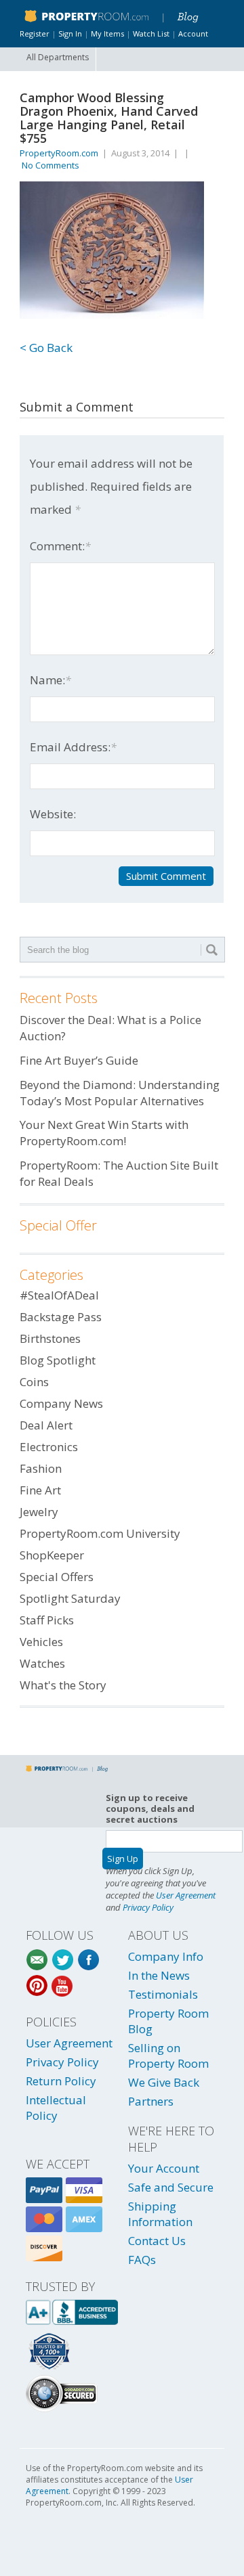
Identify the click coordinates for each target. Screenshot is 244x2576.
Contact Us (157, 2241)
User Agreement (186, 1895)
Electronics (49, 1447)
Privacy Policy (148, 1907)
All (58, 57)
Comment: (60, 546)
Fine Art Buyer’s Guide (79, 1060)
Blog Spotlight (58, 1360)
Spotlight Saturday (70, 1598)
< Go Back (46, 348)
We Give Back (164, 2082)
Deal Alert (46, 1425)
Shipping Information (160, 2214)
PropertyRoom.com (59, 153)
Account (193, 34)
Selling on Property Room (168, 2056)
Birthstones (50, 1338)
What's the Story (63, 1685)
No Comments (50, 165)
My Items (107, 34)
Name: (50, 680)
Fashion (41, 1468)
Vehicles (41, 1642)
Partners (151, 2101)
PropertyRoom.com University (100, 1533)
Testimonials (163, 1994)
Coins (34, 1382)
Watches (42, 1663)
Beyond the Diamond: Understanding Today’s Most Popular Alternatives (120, 1093)
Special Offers (57, 1577)
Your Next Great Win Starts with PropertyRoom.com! (104, 1133)
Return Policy (61, 2081)
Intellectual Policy (56, 2108)
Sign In (70, 34)
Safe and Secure (171, 2187)
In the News (159, 1975)
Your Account (164, 2168)
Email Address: (73, 747)
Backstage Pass (61, 1317)
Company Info (166, 1956)
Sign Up (123, 1859)
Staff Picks (47, 1620)
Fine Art (40, 1490)
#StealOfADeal (59, 1295)
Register (35, 34)
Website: (53, 814)
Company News (61, 1403)
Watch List (151, 34)
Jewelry (39, 1512)
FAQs (142, 2260)
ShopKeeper (52, 1555)
